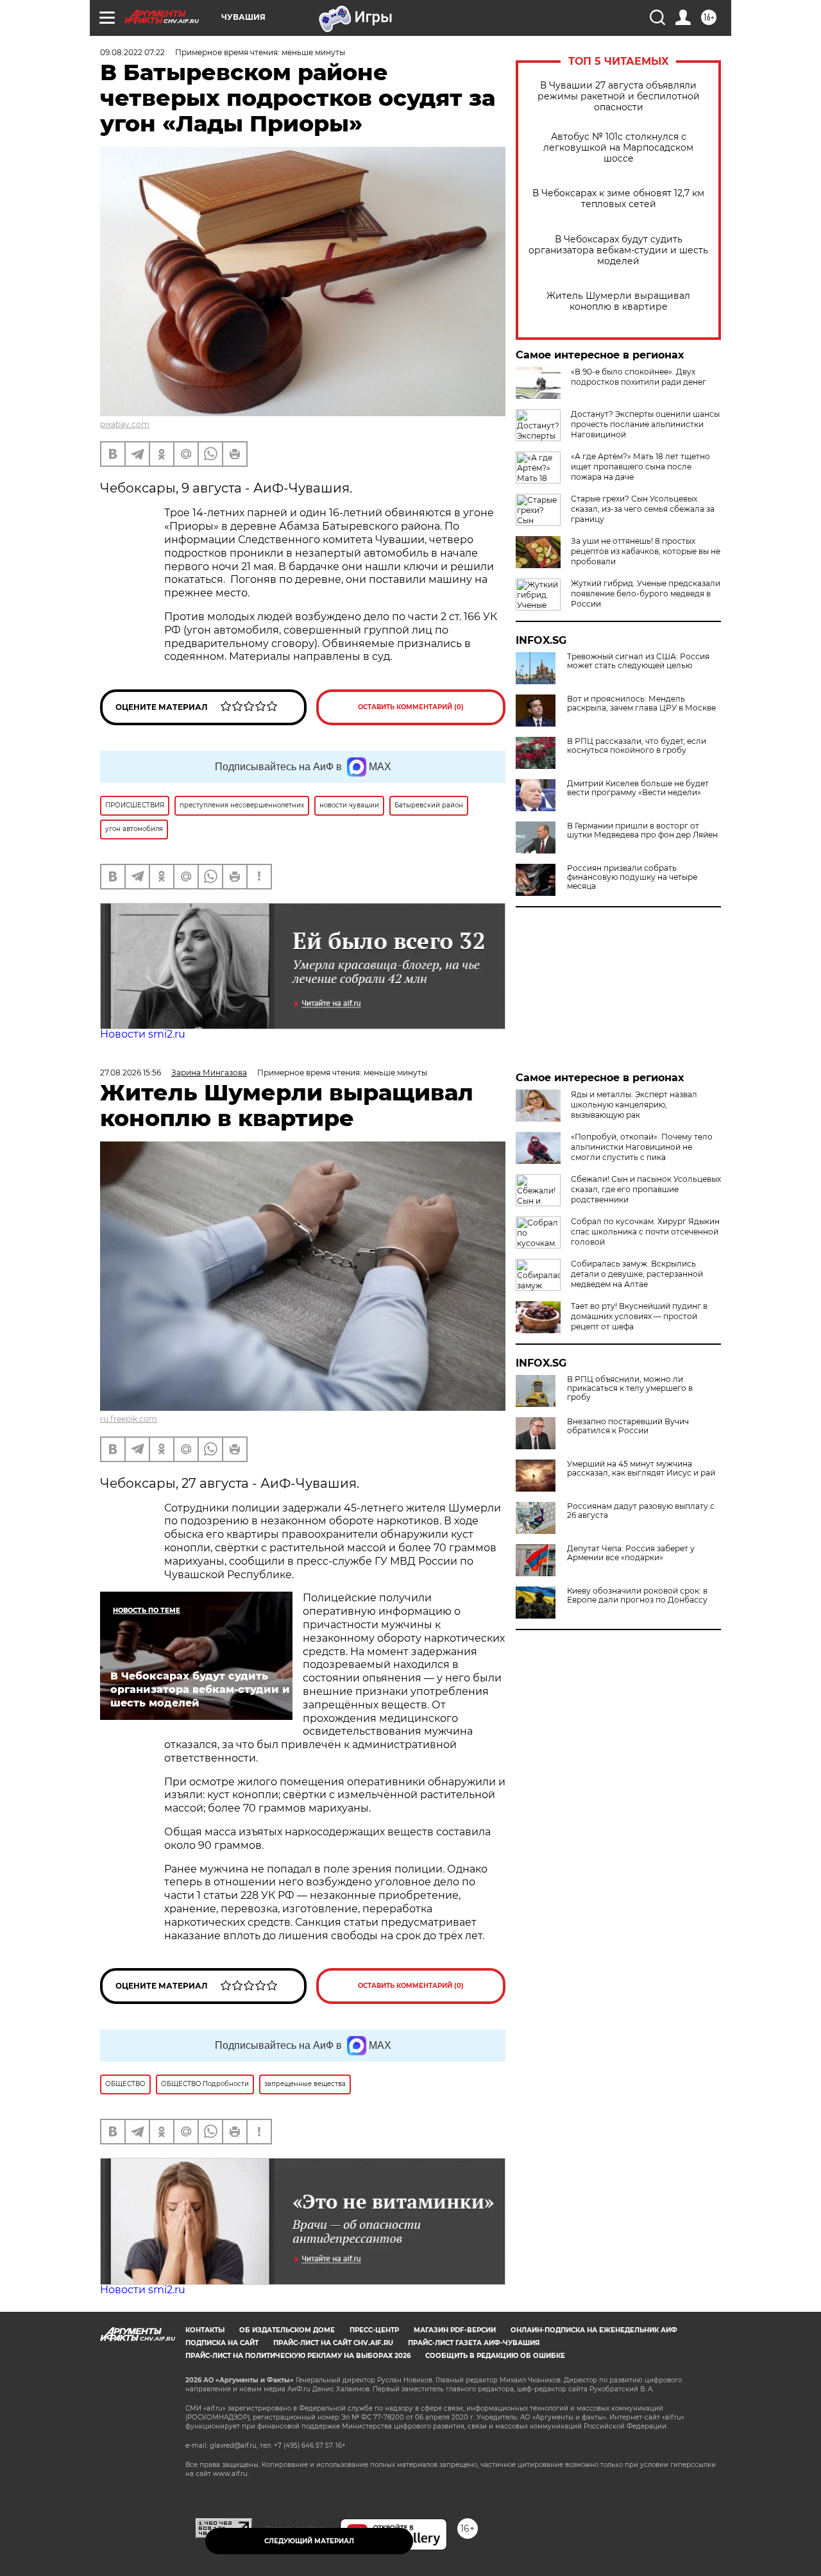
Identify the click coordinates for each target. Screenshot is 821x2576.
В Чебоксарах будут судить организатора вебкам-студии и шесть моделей (618, 250)
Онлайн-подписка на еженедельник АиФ (594, 2330)
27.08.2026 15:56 (131, 1073)
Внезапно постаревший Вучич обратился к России (628, 1426)
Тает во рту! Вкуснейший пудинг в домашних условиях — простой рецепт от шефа (639, 1316)
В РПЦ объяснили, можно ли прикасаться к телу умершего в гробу (630, 1388)
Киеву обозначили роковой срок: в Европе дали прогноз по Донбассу (637, 1595)
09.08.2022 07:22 (132, 52)
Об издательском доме (287, 2330)
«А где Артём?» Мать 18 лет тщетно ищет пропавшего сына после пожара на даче (640, 467)
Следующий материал (309, 2541)
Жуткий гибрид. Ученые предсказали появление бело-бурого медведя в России (646, 593)
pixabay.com (125, 424)
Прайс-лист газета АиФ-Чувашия (474, 2343)
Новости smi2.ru (143, 1034)
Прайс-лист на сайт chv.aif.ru (333, 2343)
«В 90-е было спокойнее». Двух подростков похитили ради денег (639, 377)
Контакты (205, 2330)
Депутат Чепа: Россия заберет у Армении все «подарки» (631, 1553)
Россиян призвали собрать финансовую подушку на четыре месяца (632, 877)
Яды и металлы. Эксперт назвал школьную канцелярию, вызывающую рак (634, 1105)
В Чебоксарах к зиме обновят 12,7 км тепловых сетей (618, 199)
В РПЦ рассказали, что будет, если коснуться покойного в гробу (637, 746)
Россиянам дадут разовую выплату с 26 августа (641, 1511)
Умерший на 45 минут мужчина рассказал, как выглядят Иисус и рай (641, 1469)
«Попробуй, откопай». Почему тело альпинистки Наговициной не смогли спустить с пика (642, 1147)
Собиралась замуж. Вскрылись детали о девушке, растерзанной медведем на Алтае (637, 1274)
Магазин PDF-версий (455, 2330)
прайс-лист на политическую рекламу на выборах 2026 (298, 2356)
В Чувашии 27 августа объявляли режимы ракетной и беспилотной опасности (619, 97)
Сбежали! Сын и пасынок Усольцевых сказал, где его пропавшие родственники (646, 1189)
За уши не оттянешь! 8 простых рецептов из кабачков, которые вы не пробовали (646, 551)
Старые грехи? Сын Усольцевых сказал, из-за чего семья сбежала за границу (643, 509)
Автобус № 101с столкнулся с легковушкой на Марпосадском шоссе (618, 148)
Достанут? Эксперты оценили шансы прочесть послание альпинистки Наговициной (645, 424)
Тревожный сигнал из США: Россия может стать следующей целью (638, 661)
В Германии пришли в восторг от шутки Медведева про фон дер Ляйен (642, 830)
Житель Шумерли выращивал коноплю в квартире (618, 301)
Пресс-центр (374, 2330)
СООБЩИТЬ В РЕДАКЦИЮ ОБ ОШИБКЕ (495, 2356)
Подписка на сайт (222, 2343)
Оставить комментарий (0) (411, 707)
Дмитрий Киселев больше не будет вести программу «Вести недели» (638, 788)
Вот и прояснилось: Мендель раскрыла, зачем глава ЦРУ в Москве (641, 703)
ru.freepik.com (129, 1419)
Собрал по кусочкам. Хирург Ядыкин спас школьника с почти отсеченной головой (645, 1232)
